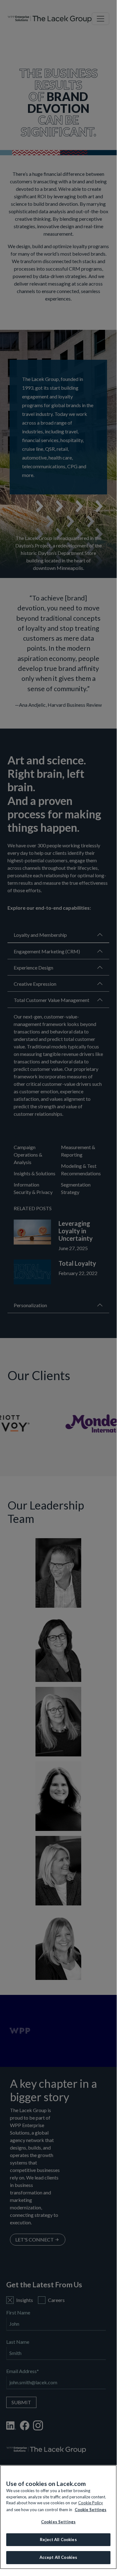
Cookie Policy (91, 2503)
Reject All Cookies (58, 2540)
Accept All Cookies (58, 2557)
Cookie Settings (91, 2510)
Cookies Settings (58, 2522)
